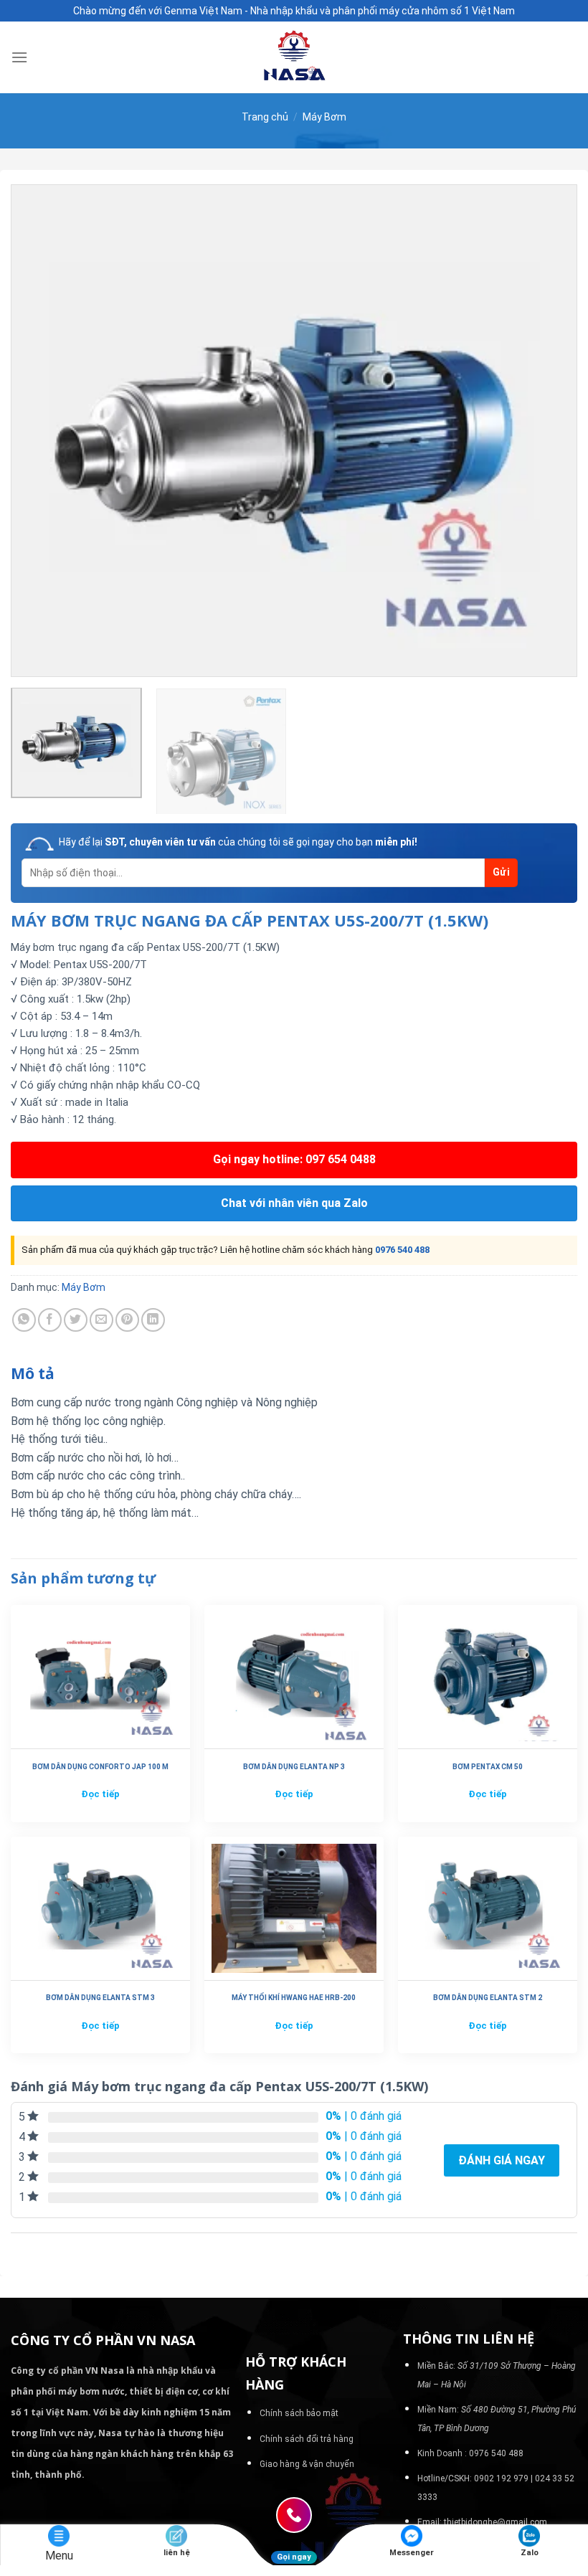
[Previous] (40, 430)
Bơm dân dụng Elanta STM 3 (100, 1998)
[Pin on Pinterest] (127, 1320)
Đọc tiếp (100, 1794)
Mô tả (33, 1373)
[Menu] (19, 57)
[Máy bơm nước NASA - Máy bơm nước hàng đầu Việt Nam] (294, 57)
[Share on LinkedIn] (153, 1320)
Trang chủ (265, 117)
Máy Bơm (324, 117)
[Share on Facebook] (50, 1320)
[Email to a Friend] (101, 1320)
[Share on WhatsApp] (24, 1320)
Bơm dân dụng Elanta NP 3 (294, 1767)
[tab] (33, 1374)
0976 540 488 (402, 1250)
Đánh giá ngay (502, 2160)
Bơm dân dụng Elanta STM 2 (488, 1998)
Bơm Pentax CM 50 (488, 1767)
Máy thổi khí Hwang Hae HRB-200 (294, 1998)
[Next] (548, 430)
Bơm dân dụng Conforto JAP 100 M (100, 1767)
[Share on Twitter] (76, 1320)
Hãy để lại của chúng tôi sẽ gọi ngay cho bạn (238, 842)
